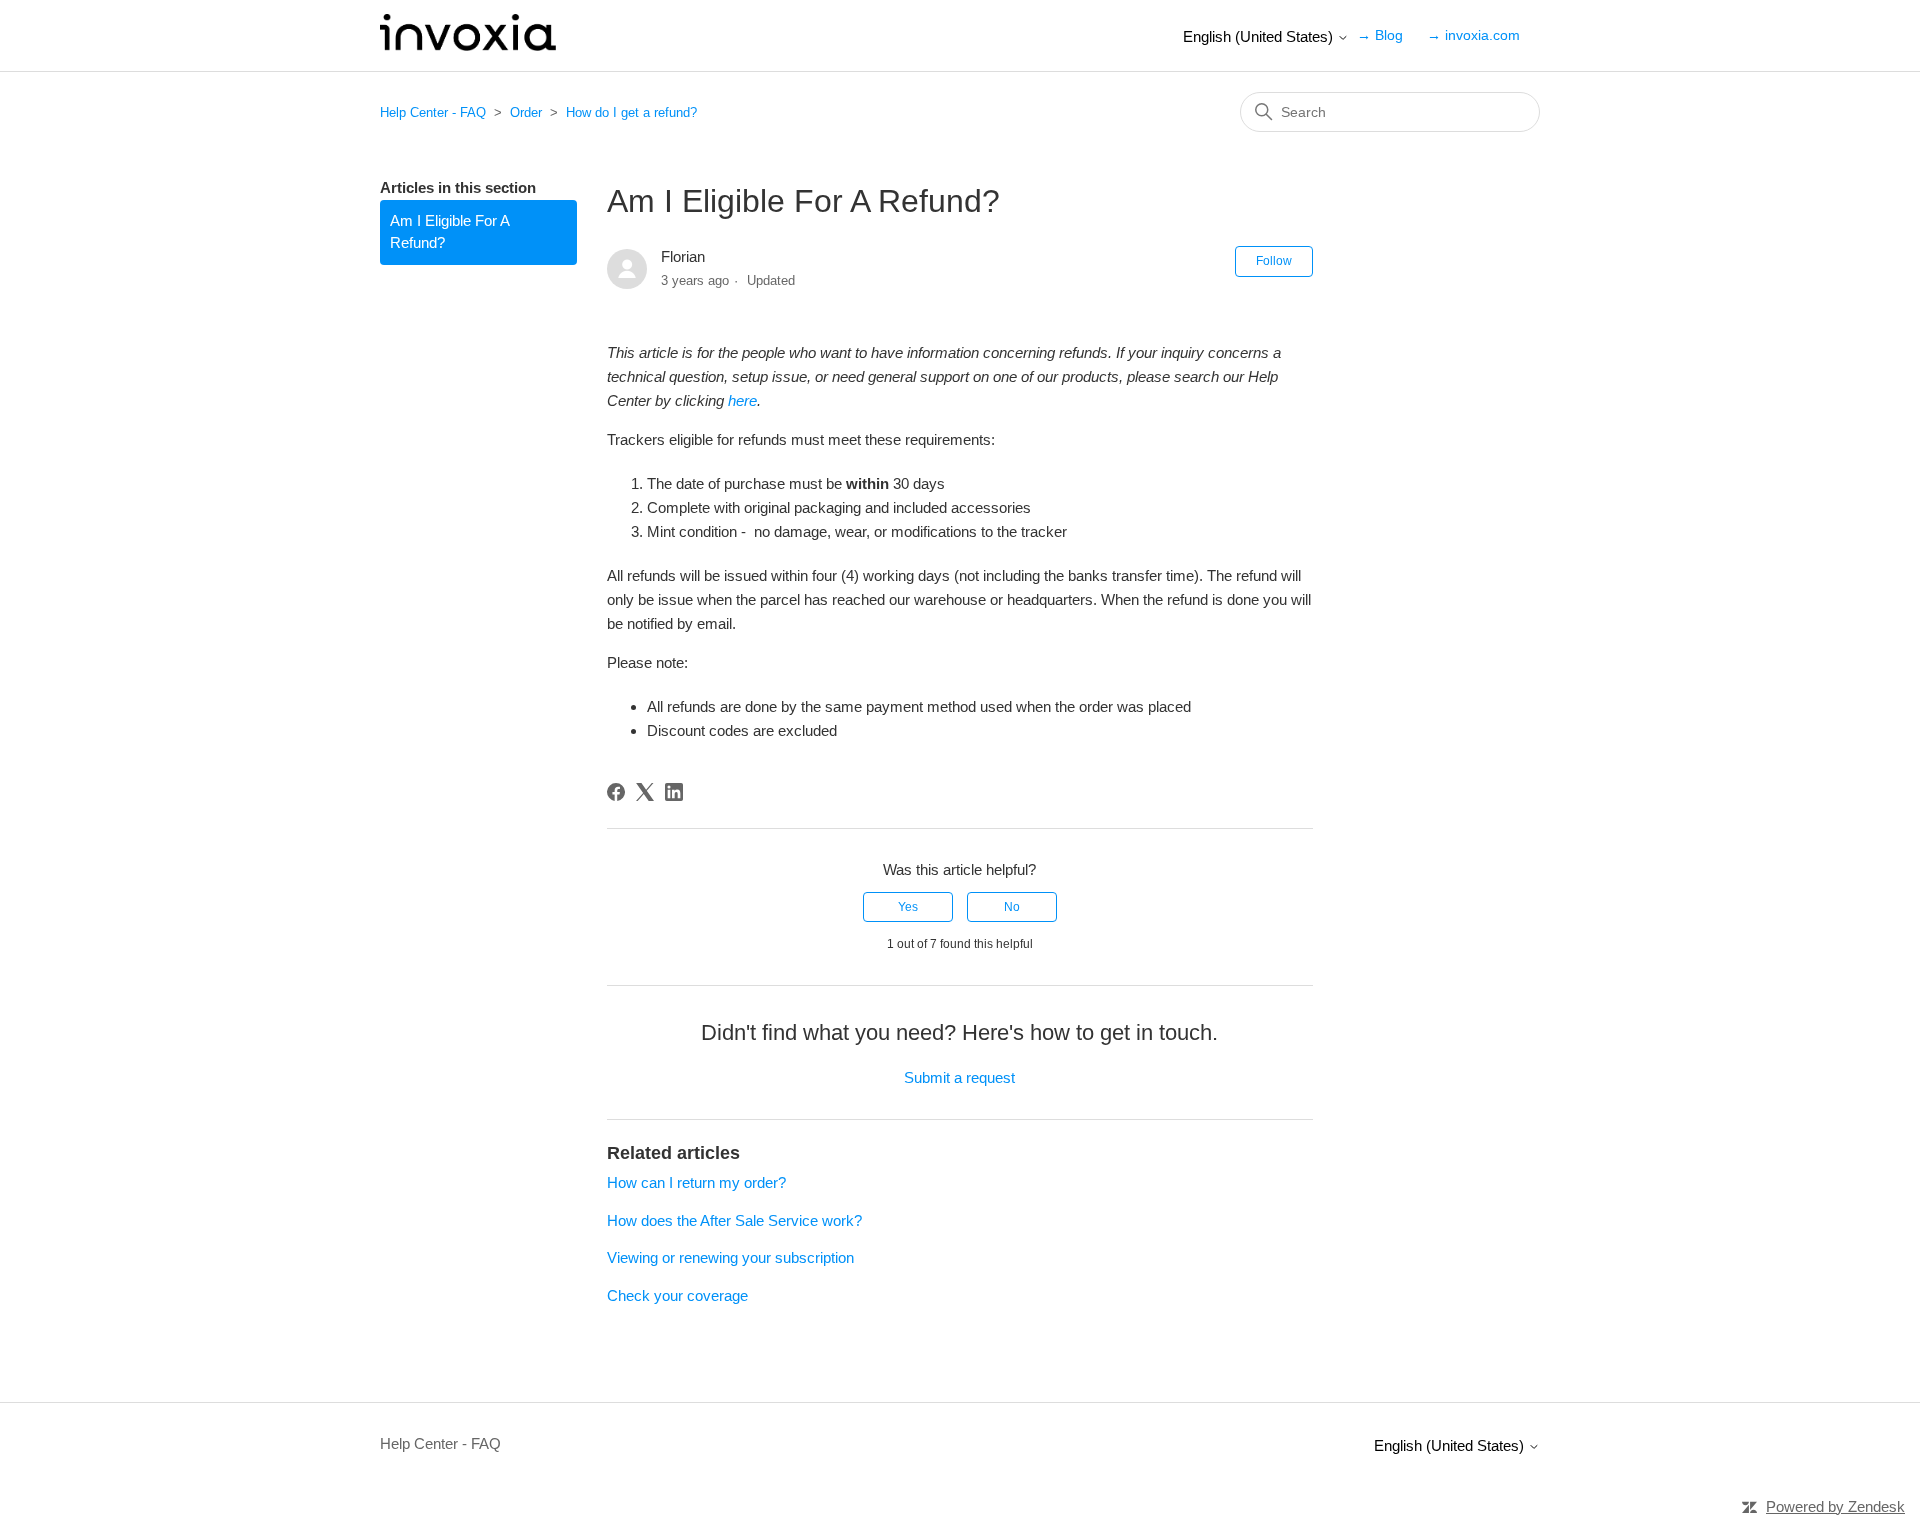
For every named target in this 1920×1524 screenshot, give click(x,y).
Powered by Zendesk (1835, 1506)
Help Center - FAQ (433, 112)
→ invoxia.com (1473, 35)
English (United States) (1260, 36)
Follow (1274, 261)
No (1012, 907)
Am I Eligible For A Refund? (450, 232)
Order (526, 112)
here (742, 400)
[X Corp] (645, 792)
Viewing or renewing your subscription (730, 1257)
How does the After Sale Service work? (734, 1220)
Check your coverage (677, 1295)
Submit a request (959, 1077)
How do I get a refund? (631, 112)
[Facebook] (616, 792)
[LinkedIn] (674, 792)
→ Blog (1380, 35)
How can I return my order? (696, 1182)
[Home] (468, 45)
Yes (908, 907)
